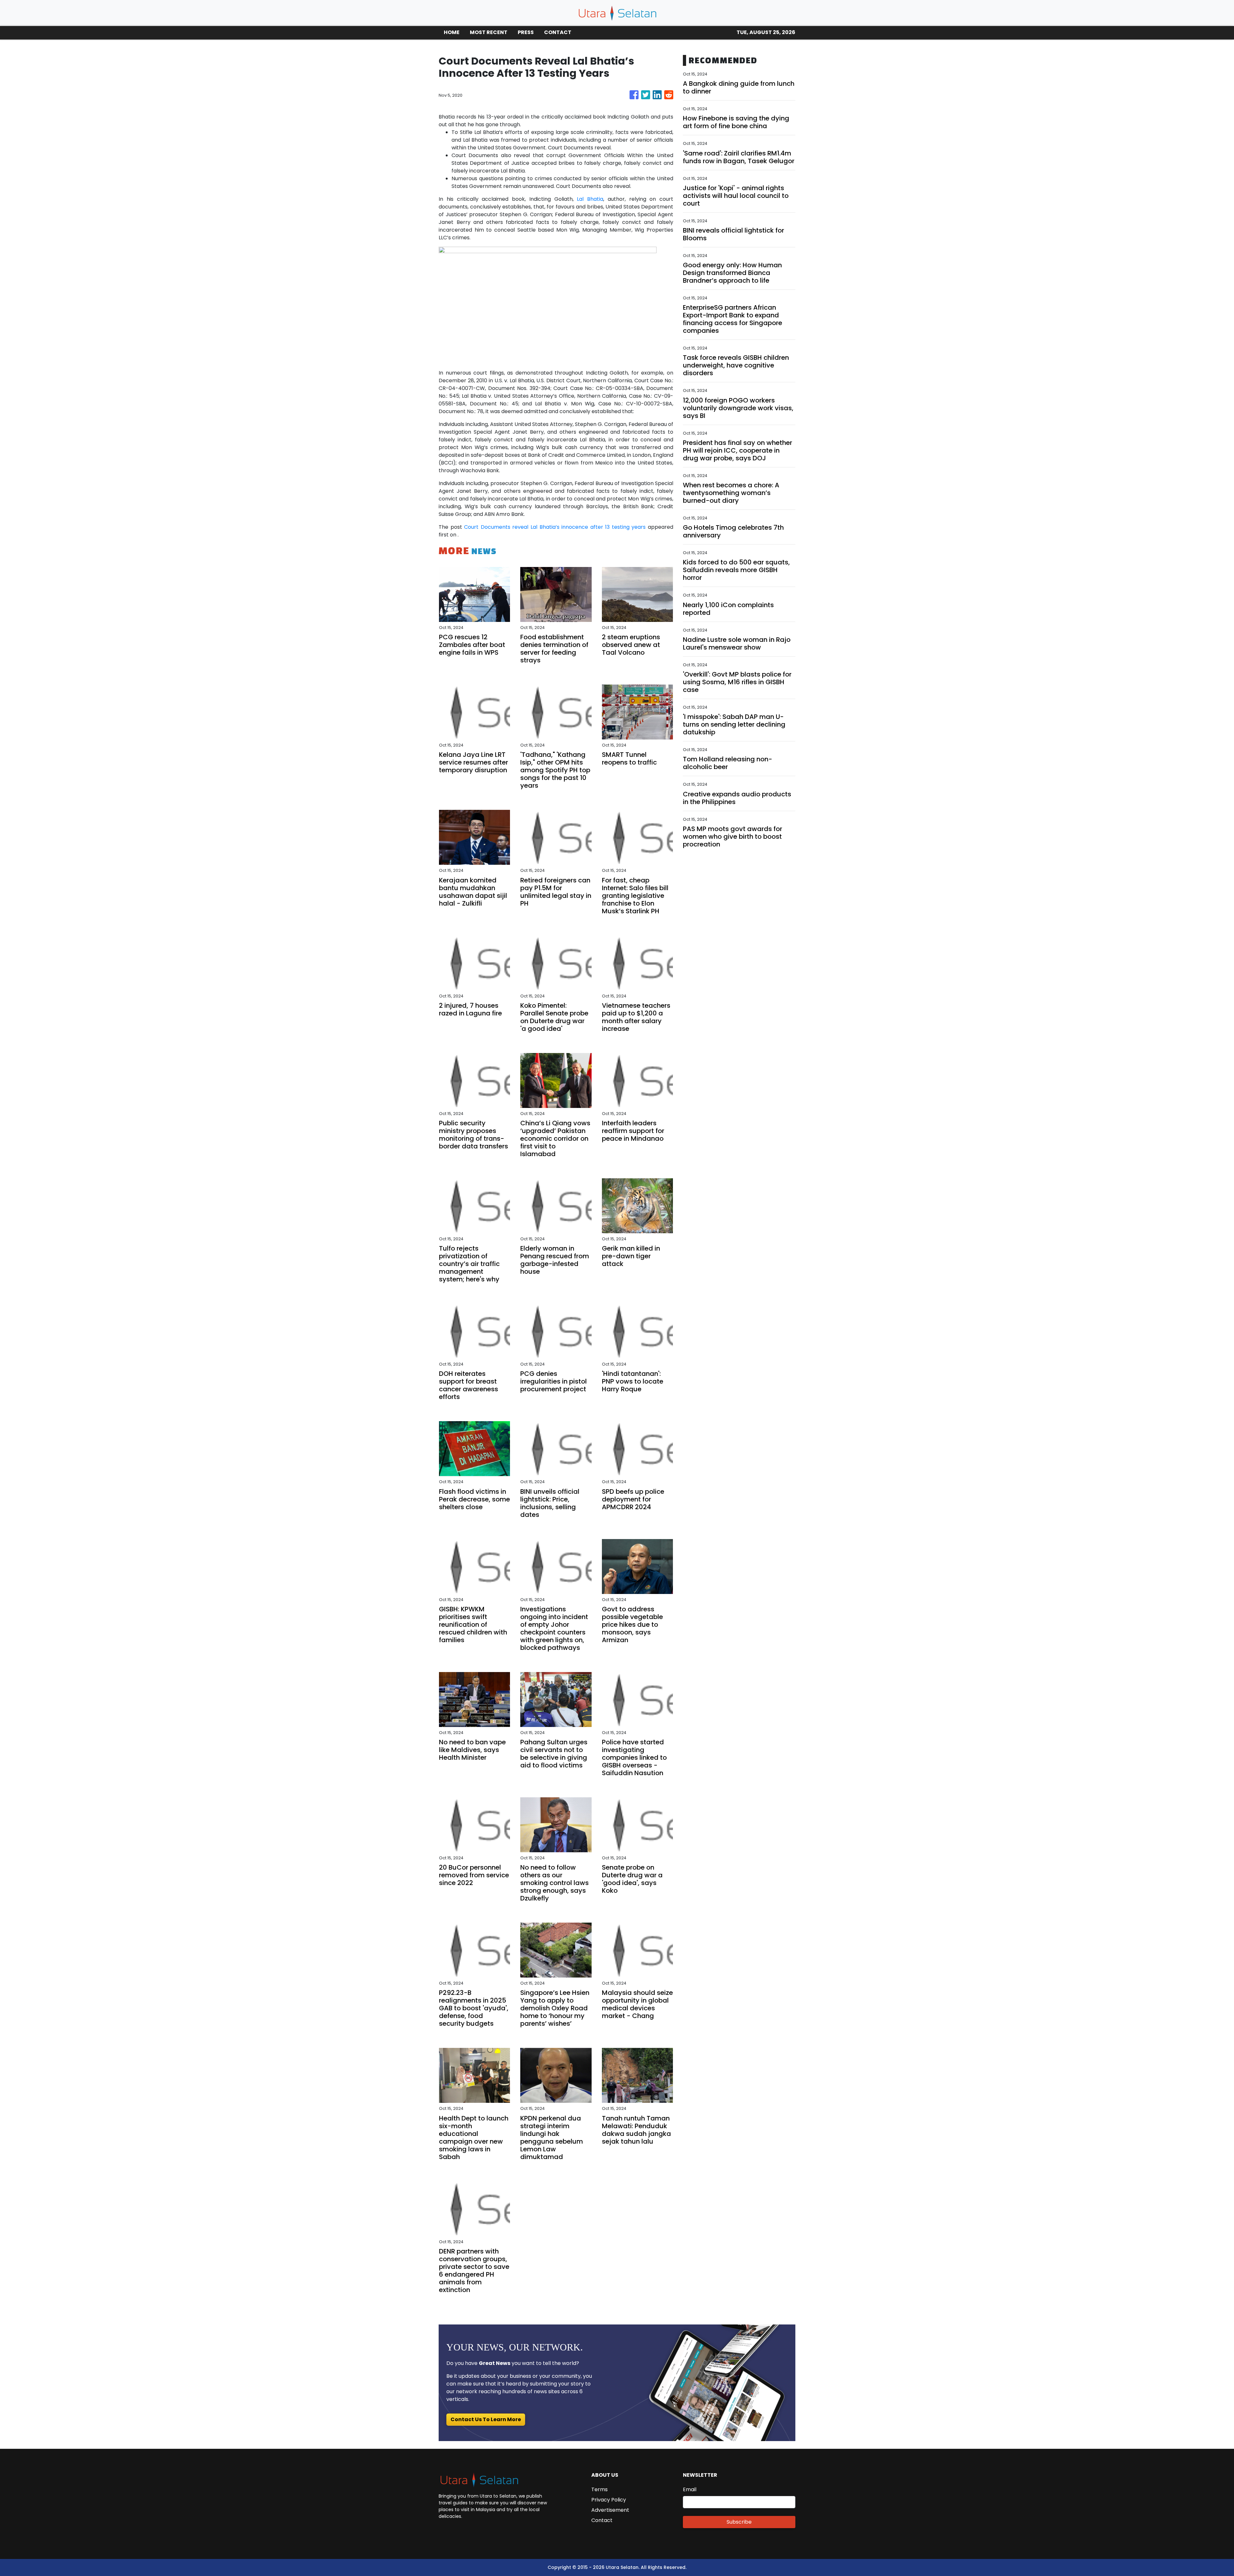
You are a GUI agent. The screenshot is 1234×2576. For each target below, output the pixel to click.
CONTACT (558, 32)
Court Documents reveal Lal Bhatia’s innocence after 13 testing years (555, 527)
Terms (599, 2489)
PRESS (526, 32)
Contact (602, 2520)
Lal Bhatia (590, 199)
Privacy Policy (609, 2500)
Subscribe (739, 2522)
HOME (452, 32)
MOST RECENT (489, 32)
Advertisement (610, 2510)
